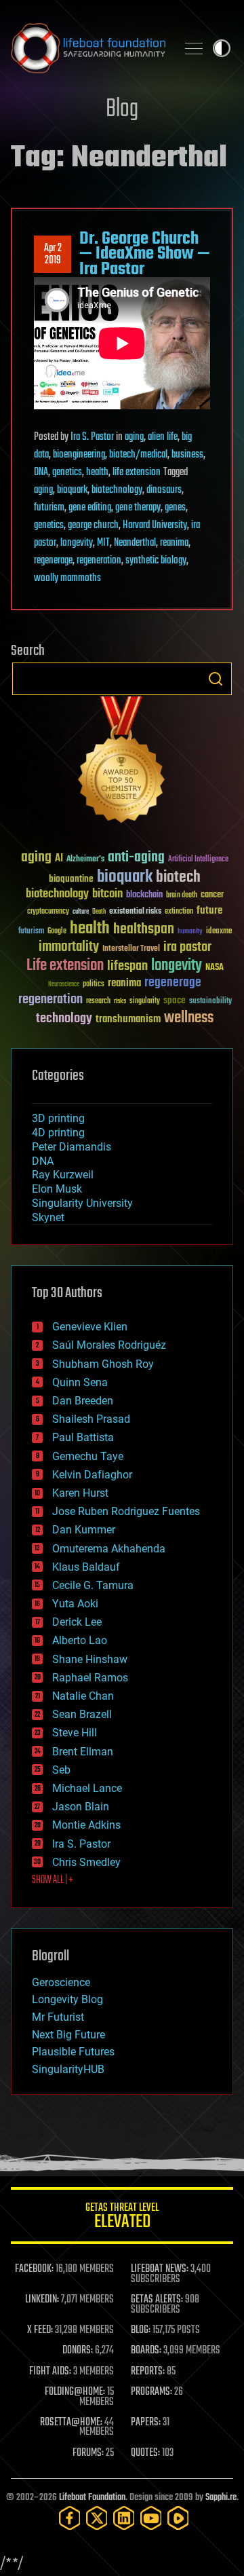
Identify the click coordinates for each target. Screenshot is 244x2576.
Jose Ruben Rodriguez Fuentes (126, 1511)
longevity (77, 543)
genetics (67, 472)
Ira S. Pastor (92, 437)
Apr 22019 (53, 255)
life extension (137, 472)
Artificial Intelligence (198, 860)
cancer (212, 895)
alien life (163, 437)
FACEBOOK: (34, 2269)
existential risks (135, 912)
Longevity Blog (67, 1999)
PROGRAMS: (151, 2392)
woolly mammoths (67, 578)
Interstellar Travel (131, 949)
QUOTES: (145, 2453)
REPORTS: (148, 2372)
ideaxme (219, 932)
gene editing (90, 508)
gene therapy (138, 508)
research (98, 1002)
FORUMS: (88, 2453)
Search (216, 679)
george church (93, 525)
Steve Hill (75, 1733)
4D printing (58, 1133)
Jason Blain (81, 1807)
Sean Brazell (82, 1714)
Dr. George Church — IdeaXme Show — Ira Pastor (145, 254)
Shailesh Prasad (91, 1419)
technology (64, 1019)
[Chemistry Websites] (122, 763)
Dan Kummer (84, 1530)
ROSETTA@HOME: (71, 2423)
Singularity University (82, 1203)
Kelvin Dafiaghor (92, 1475)
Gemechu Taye (88, 1456)
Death (99, 912)
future (209, 911)
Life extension (65, 966)
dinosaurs (164, 490)
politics (94, 985)
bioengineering (79, 455)
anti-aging (136, 858)
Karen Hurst (80, 1493)
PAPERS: (146, 2423)
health (97, 472)
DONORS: (78, 2351)
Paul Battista (83, 1437)
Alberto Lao (80, 1640)
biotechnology (117, 490)
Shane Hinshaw (90, 1659)
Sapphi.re (221, 2498)
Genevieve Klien (90, 1327)
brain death (182, 896)
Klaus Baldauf (86, 1567)
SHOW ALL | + (53, 1880)
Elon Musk (57, 1189)
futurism (49, 508)
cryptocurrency (48, 912)
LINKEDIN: (42, 2300)
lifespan (127, 966)
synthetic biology (156, 561)
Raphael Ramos (90, 1678)
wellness (189, 1018)
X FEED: (40, 2330)
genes (175, 508)
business (187, 455)
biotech (178, 877)
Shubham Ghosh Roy (103, 1364)
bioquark (72, 490)
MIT (103, 543)
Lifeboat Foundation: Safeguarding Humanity (88, 48)
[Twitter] (97, 2518)
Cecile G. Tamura (93, 1585)
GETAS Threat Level (122, 2218)
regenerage (53, 561)
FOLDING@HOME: (75, 2392)
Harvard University (155, 525)
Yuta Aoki (75, 1604)
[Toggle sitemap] (194, 48)
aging (134, 437)
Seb (61, 1770)
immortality (69, 947)
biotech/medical (138, 455)
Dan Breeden (83, 1401)
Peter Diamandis (72, 1147)
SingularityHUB (68, 2069)
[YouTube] (151, 2518)
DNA (41, 472)
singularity (145, 1002)
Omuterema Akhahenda (109, 1549)
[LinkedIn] (124, 2518)
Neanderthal (135, 543)
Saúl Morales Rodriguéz (109, 1345)
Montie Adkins (86, 1825)
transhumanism (128, 1019)
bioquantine (71, 879)
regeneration (99, 561)
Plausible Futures (73, 2052)
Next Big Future (68, 2035)
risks (120, 1001)
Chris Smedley (86, 1862)
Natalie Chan (83, 1696)
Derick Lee (77, 1622)
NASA (215, 968)
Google (57, 932)
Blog (122, 110)
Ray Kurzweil (63, 1175)
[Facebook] (70, 2518)
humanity (190, 932)
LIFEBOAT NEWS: (160, 2269)
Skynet (48, 1217)
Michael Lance (87, 1788)
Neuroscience (64, 985)
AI (59, 859)
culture (81, 912)
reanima (174, 543)
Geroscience (61, 1982)
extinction (179, 912)
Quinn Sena (80, 1382)
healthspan (144, 930)
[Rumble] (178, 2518)
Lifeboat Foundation (92, 2498)
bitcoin (107, 894)
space (175, 1000)
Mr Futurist (58, 2017)
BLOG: (141, 2330)
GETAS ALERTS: (157, 2300)
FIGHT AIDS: (50, 2372)
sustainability (210, 1002)
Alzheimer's (85, 860)
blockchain (144, 895)
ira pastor (187, 947)
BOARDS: (146, 2351)
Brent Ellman (83, 1752)
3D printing (58, 1118)
